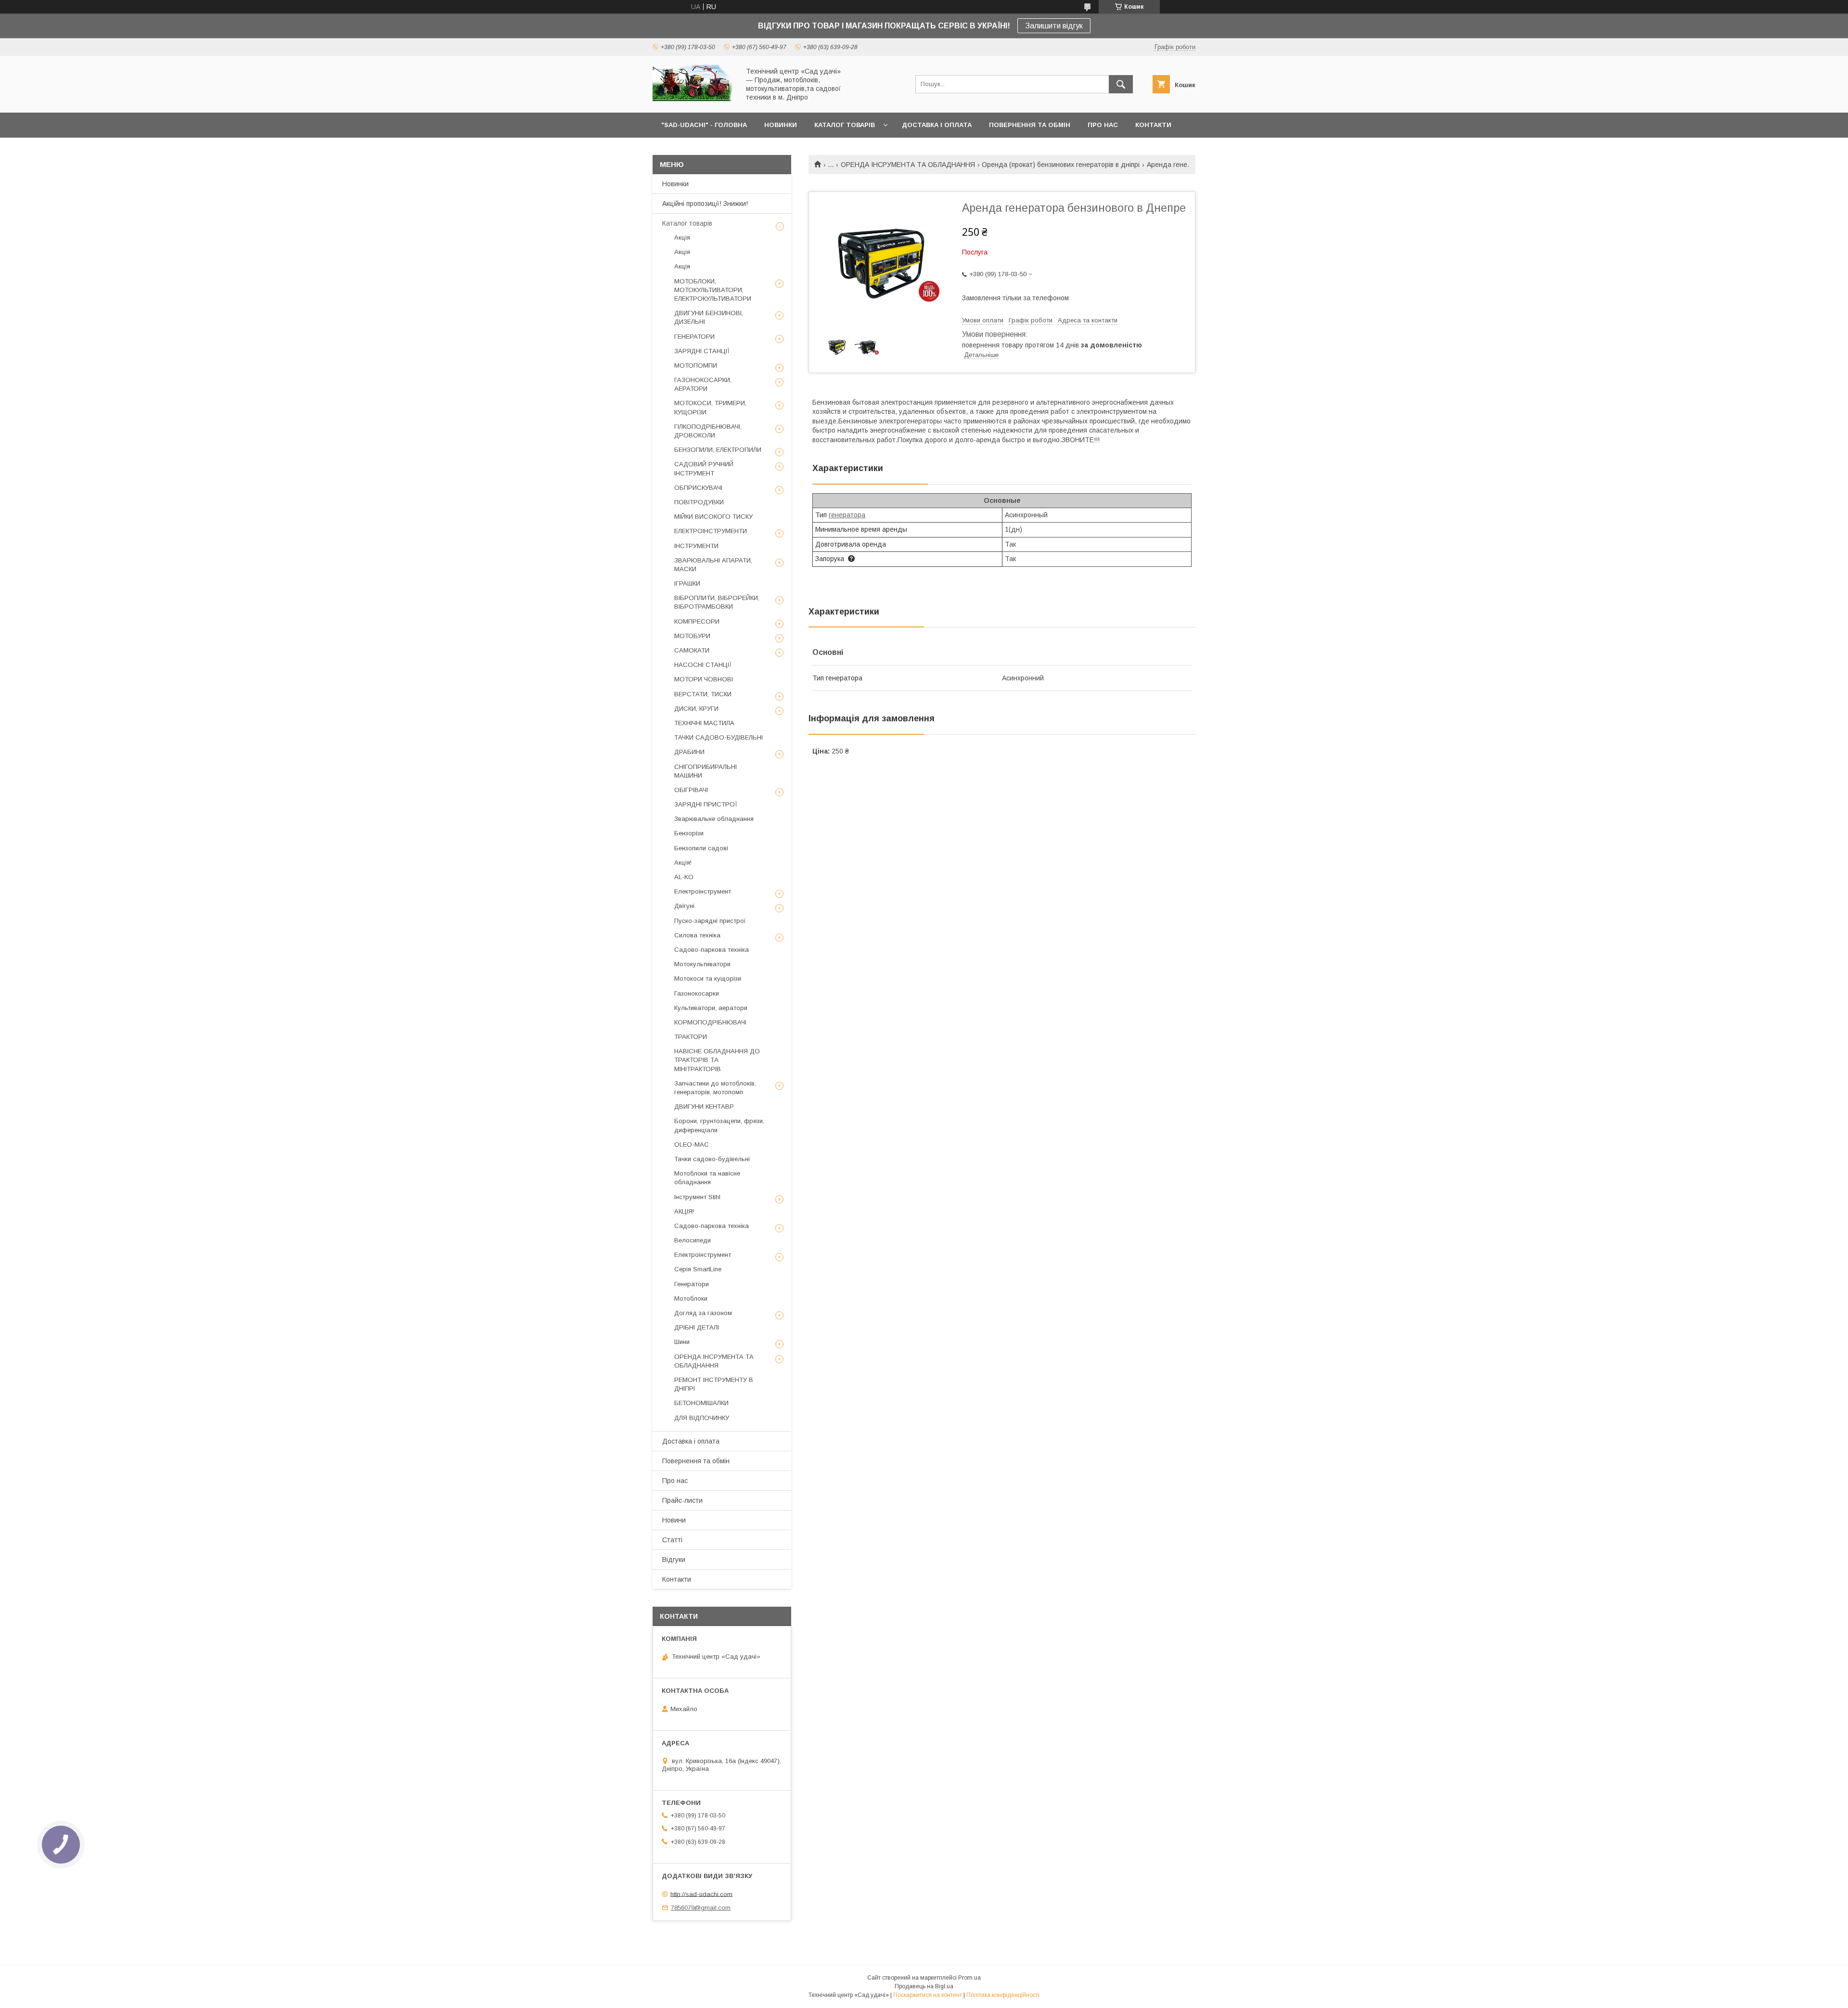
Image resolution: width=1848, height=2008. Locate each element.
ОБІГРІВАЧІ (691, 790)
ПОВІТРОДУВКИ (699, 502)
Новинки (675, 184)
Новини (674, 1520)
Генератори (692, 1284)
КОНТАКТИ (1153, 125)
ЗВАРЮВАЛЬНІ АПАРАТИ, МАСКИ (713, 565)
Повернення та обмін (696, 1461)
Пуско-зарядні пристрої (710, 921)
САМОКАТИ (692, 650)
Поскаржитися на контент (928, 1995)
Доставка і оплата (691, 1441)
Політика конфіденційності (1003, 1995)
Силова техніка (697, 935)
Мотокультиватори (702, 964)
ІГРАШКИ (687, 583)
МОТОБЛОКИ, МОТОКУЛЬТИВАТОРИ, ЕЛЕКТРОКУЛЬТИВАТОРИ (713, 290)
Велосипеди (693, 1240)
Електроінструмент (703, 891)
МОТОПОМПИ (696, 365)
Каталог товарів (687, 223)
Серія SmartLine (698, 1269)
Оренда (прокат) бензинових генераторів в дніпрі (1061, 165)
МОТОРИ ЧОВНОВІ (704, 679)
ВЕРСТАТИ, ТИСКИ (703, 694)
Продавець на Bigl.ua (924, 1986)
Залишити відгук (1054, 26)
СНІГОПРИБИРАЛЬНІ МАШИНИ (706, 771)
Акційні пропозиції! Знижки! (705, 204)
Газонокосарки (697, 993)
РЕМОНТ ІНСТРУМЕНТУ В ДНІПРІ (714, 1384)
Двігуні (684, 906)
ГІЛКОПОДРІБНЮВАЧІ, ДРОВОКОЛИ (708, 431)
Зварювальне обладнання (714, 819)
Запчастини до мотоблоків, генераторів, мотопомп (715, 1088)
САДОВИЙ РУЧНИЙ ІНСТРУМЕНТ (704, 468)
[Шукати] (1121, 84)
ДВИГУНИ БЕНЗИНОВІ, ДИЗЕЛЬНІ (709, 317)
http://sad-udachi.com (701, 1894)
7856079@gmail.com (701, 1908)
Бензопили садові (701, 848)
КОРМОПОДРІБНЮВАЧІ (710, 1022)
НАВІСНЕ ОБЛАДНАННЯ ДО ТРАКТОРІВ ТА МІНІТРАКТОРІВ (717, 1060)
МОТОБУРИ (692, 636)
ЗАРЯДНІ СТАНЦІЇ (702, 351)
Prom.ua (969, 1978)
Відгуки (674, 1560)
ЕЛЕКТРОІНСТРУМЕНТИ (711, 531)
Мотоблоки (691, 1298)
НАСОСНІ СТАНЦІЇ (703, 665)
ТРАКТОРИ (691, 1037)
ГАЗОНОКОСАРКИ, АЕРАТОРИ (703, 384)
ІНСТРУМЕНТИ (696, 546)
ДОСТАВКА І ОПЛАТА (937, 125)
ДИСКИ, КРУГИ (696, 709)
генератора (847, 515)
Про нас (675, 1481)
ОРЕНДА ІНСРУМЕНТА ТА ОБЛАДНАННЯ (908, 165)
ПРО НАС (1103, 125)
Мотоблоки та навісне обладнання (707, 1178)
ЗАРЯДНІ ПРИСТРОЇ (706, 804)
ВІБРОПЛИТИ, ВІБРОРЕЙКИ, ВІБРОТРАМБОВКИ (717, 602)
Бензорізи (689, 833)
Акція (682, 237)
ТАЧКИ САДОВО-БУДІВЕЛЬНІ (719, 737)
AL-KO (684, 877)
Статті (672, 1540)
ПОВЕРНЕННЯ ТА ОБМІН (1030, 125)
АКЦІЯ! (684, 1211)
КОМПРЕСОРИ (697, 621)
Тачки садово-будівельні (712, 1159)
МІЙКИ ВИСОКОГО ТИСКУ (713, 517)
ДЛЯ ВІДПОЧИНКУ (702, 1418)
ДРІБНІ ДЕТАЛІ (697, 1327)
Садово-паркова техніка (712, 950)
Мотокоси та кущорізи (708, 978)
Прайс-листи (682, 1500)
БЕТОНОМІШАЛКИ (701, 1403)
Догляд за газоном (703, 1313)
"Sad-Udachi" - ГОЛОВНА (704, 125)
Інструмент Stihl (697, 1197)
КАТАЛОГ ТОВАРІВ (845, 125)
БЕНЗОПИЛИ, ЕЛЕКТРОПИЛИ (718, 450)
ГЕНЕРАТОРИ (694, 337)
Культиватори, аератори (711, 1008)
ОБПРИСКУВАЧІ (698, 488)
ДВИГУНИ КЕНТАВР (704, 1106)
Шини (682, 1342)
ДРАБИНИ (689, 752)
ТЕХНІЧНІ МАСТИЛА (704, 723)
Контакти (677, 1579)
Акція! (683, 863)
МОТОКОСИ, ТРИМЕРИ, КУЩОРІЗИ (710, 407)
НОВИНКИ (781, 125)
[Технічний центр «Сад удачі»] (693, 100)
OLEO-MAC (692, 1145)
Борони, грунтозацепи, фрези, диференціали (719, 1125)
